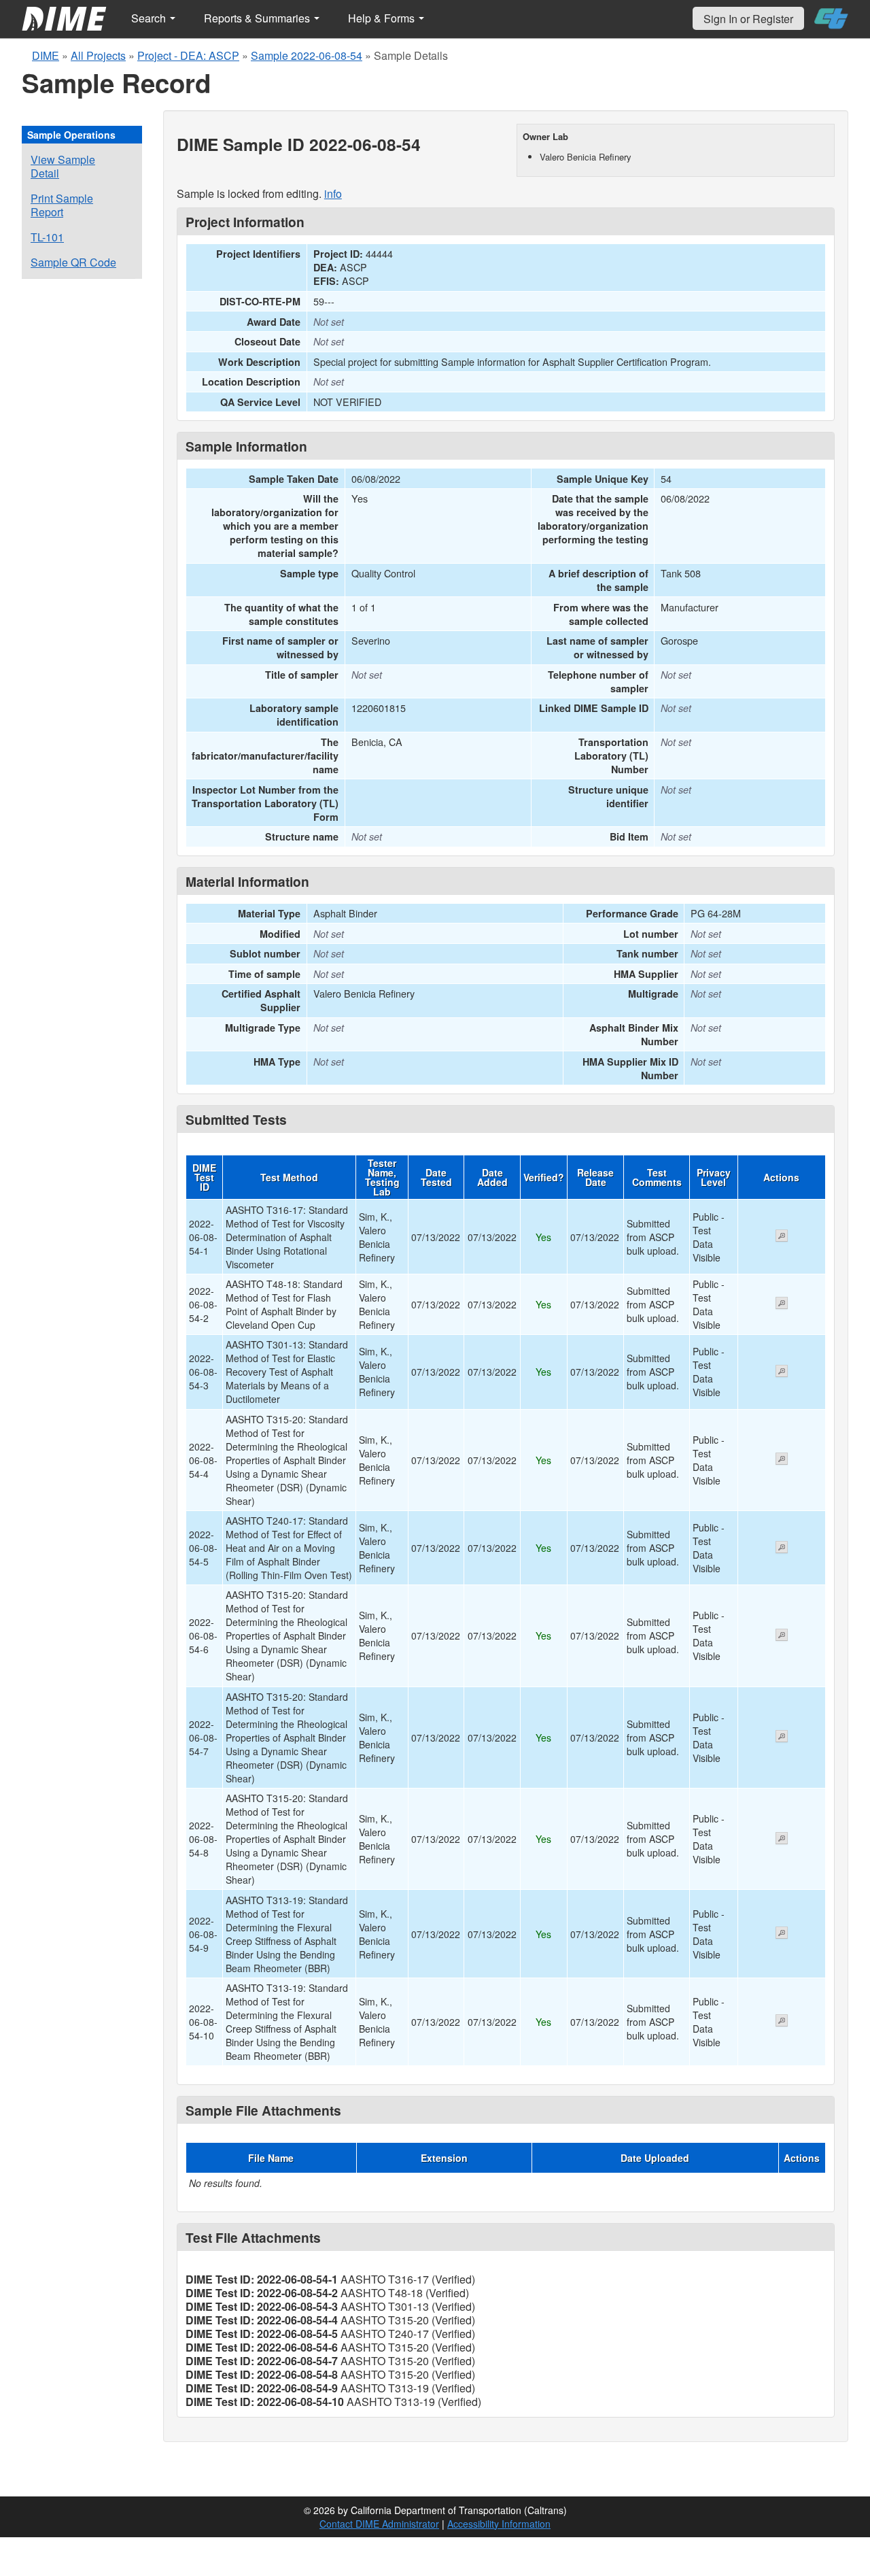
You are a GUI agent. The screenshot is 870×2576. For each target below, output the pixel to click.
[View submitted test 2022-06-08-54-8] (782, 1840)
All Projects (98, 55)
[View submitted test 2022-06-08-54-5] (782, 1548)
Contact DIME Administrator (379, 2524)
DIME (46, 55)
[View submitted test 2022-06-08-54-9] (782, 1934)
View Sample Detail (63, 166)
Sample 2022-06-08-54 (307, 55)
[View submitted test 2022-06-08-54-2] (782, 1304)
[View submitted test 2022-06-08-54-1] (782, 1237)
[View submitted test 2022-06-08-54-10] (782, 2022)
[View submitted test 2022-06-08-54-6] (782, 1636)
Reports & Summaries (258, 18)
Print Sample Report (62, 205)
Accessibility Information (499, 2524)
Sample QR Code (73, 262)
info (333, 193)
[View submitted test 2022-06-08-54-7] (782, 1738)
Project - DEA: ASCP (188, 55)
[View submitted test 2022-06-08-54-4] (782, 1460)
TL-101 (47, 237)
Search (150, 18)
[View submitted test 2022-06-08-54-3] (782, 1372)
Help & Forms (383, 18)
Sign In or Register (748, 19)
